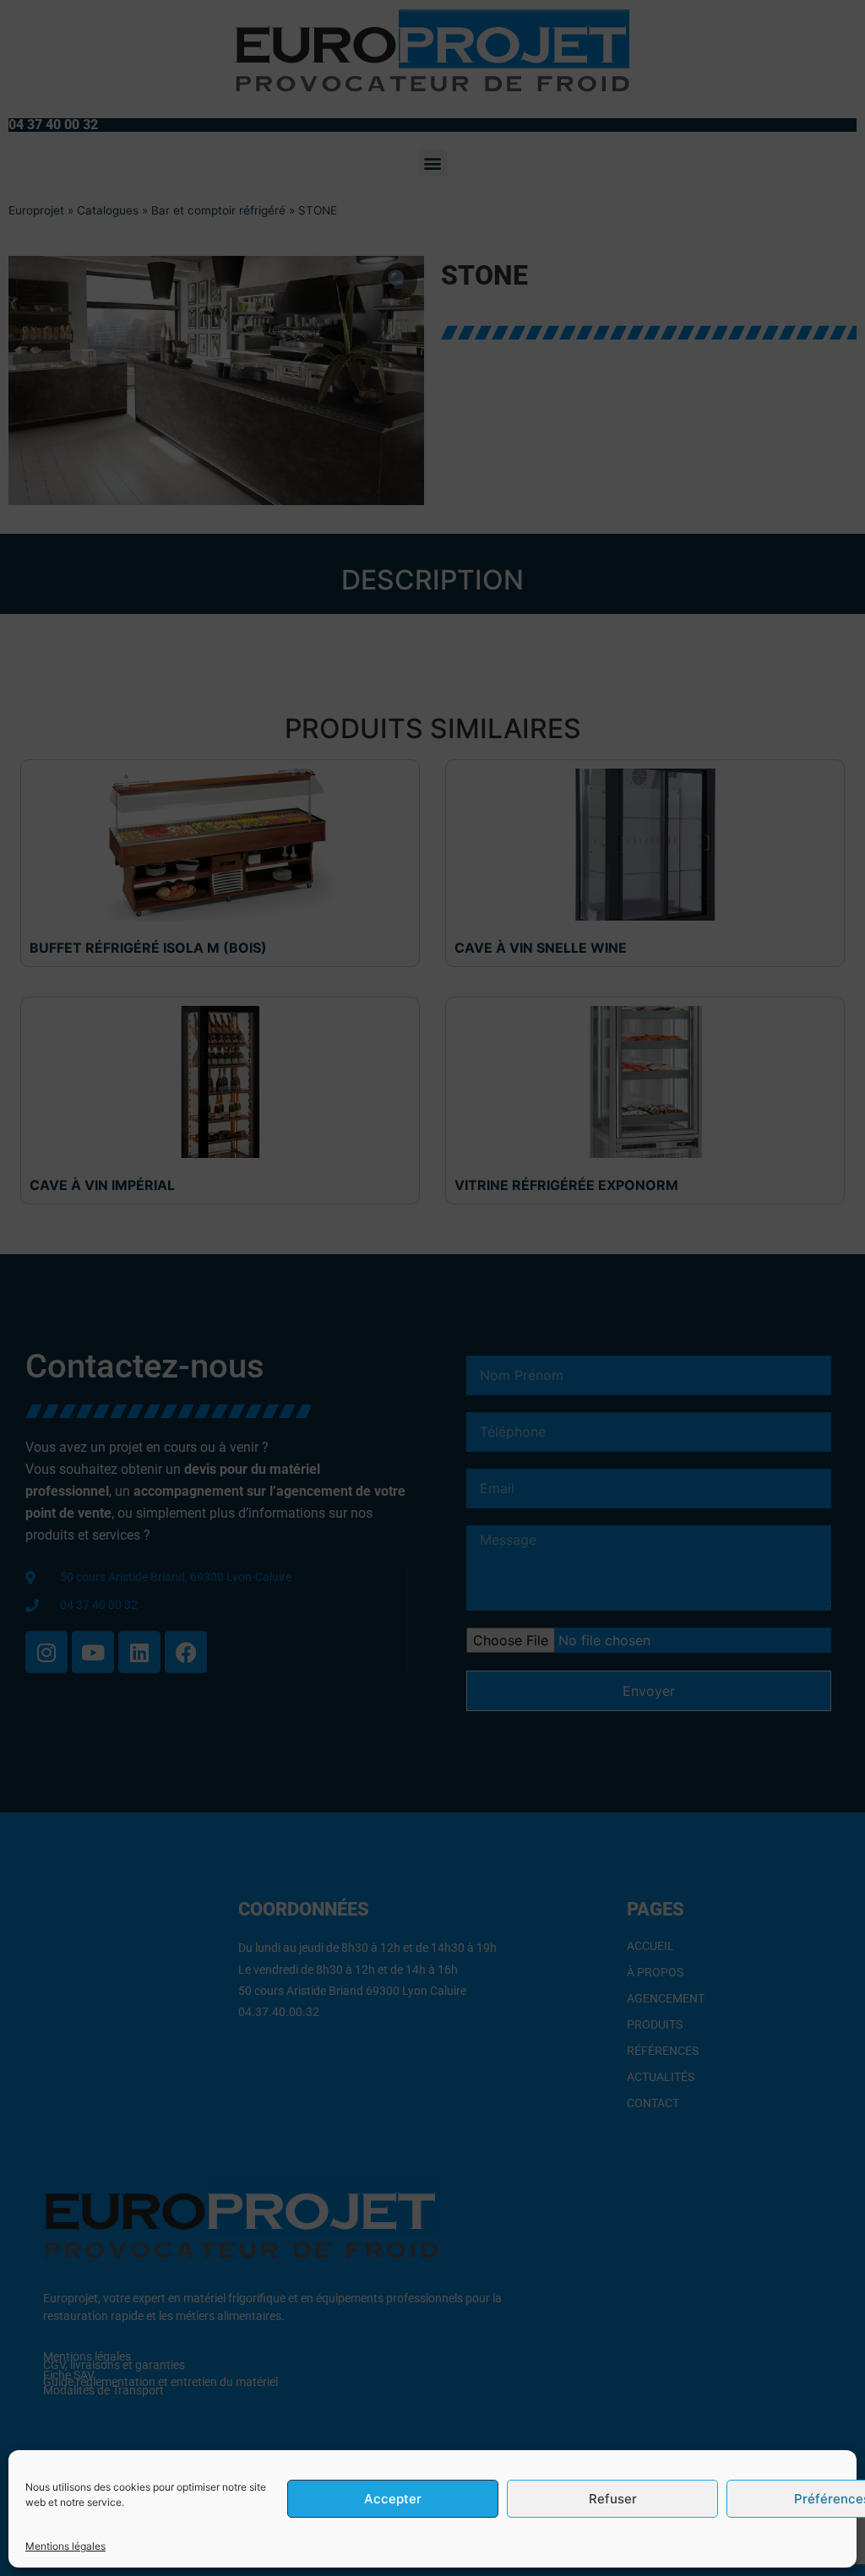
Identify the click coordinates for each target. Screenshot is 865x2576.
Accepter (393, 2499)
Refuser (613, 2499)
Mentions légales (65, 2546)
